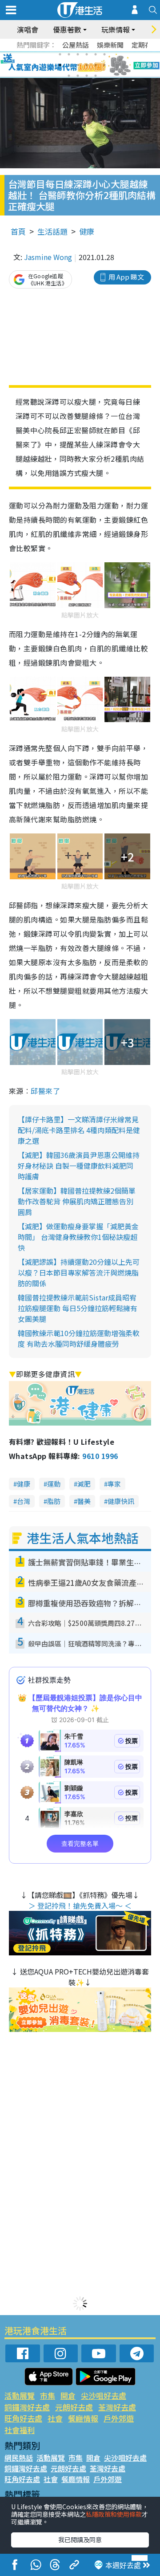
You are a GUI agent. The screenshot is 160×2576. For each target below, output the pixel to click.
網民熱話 (19, 2458)
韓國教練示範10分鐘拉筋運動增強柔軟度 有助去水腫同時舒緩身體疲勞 (79, 1338)
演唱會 (28, 29)
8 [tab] (69, 65)
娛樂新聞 (110, 45)
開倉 (68, 2395)
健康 (87, 231)
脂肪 (54, 1501)
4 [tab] (87, 54)
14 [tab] (78, 76)
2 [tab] (69, 54)
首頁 (18, 231)
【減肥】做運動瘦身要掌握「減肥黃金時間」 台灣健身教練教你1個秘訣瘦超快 (78, 1237)
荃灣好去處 (117, 2407)
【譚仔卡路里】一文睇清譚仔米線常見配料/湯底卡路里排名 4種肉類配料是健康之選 (79, 1130)
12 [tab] (104, 65)
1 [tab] (60, 54)
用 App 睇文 (126, 277)
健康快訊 (121, 1501)
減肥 (84, 1484)
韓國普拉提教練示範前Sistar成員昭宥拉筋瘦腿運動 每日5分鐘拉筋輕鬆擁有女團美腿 (78, 1308)
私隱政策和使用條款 (114, 2514)
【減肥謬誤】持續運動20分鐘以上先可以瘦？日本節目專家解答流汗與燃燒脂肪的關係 (79, 1272)
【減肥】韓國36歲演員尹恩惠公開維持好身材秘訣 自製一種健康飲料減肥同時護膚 (79, 1166)
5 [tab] (96, 54)
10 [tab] (87, 65)
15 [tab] (87, 76)
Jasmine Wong (48, 257)
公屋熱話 (76, 45)
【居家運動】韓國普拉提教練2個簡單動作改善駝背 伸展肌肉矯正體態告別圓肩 (77, 1201)
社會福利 (20, 2430)
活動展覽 (20, 2395)
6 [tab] (104, 54)
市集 (48, 2395)
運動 (54, 1484)
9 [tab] (78, 65)
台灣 (24, 1501)
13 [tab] (69, 76)
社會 (55, 2418)
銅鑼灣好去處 (27, 2407)
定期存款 (145, 45)
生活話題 (52, 231)
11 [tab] (96, 65)
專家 (114, 1484)
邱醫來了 (45, 1091)
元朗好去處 (74, 2407)
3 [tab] (78, 54)
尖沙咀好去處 (104, 2395)
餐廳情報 (83, 2418)
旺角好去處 (23, 2418)
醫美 (84, 1501)
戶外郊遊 (119, 2418)
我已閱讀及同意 (80, 2539)
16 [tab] (96, 76)
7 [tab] (60, 65)
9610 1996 (100, 1456)
